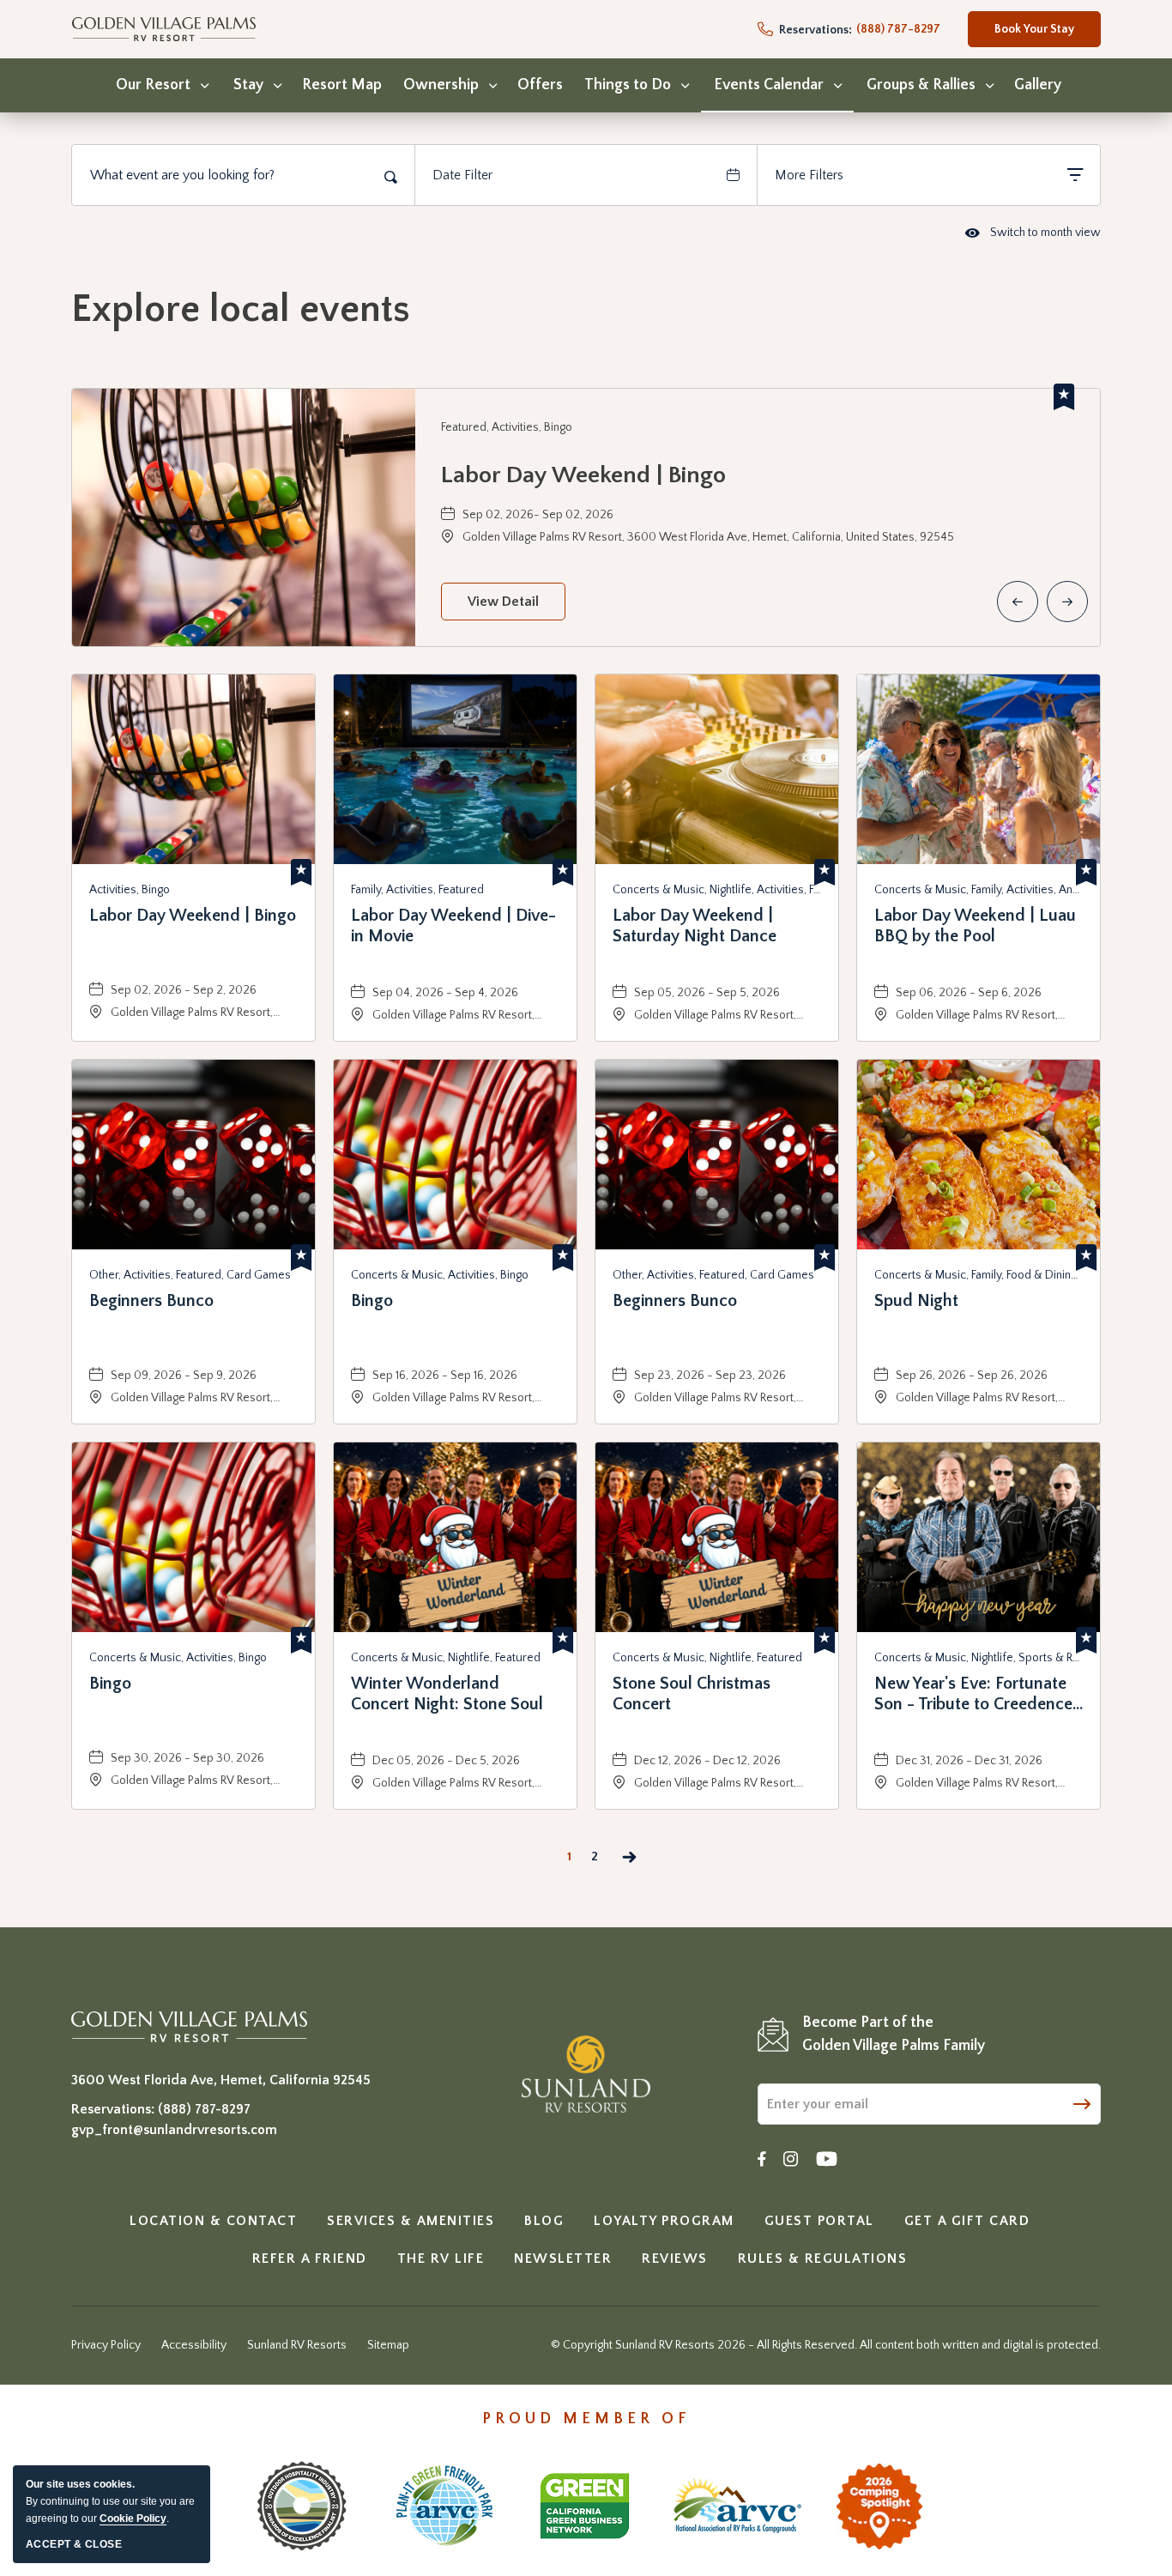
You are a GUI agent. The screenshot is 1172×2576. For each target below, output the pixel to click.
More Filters (809, 175)
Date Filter (462, 175)
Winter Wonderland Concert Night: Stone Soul (447, 1694)
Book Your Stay (1034, 35)
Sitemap (388, 2345)
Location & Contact (213, 2221)
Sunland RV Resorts (297, 2345)
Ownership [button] (441, 85)
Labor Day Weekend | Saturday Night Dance (695, 926)
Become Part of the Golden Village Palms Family (894, 2034)
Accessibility (194, 2345)
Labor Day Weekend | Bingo (583, 475)
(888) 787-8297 (204, 2109)
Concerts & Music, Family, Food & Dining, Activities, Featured (979, 1275)
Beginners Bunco (151, 1301)
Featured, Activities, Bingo (507, 427)
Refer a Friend (310, 2259)
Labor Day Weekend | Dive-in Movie (453, 926)
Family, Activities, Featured (417, 890)
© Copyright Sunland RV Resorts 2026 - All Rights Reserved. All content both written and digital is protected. (826, 2345)
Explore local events (241, 310)
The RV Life (441, 2259)
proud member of (586, 2419)
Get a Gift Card (967, 2221)
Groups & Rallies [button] (921, 85)
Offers (540, 85)
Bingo (372, 1301)
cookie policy (133, 2519)
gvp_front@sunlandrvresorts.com (174, 2130)
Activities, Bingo (130, 890)
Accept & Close (74, 2544)
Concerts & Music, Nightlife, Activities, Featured (717, 890)
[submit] (1082, 2103)
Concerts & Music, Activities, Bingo (440, 1275)
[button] (503, 602)
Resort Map (342, 85)
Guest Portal (819, 2221)
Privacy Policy (106, 2345)
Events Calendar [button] (769, 85)
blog (544, 2221)
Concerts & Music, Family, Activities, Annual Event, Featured (979, 890)
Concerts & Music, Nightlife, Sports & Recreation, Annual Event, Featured (979, 1658)
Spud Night (916, 1301)
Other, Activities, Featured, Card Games (190, 1275)
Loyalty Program (664, 2221)
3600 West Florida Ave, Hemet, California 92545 (221, 2080)
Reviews (675, 2259)
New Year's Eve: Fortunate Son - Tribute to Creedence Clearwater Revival (973, 1694)
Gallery (1038, 85)
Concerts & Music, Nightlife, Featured (446, 1658)
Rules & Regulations (823, 2259)
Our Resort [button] (153, 85)
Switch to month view (1033, 234)
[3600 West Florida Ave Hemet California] (189, 2026)
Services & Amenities (411, 2221)
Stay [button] (248, 85)
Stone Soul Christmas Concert (692, 1694)
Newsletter (563, 2259)
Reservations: (814, 30)
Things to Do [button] (628, 85)
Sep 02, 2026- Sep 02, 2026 (538, 515)
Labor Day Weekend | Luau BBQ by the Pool (975, 926)
